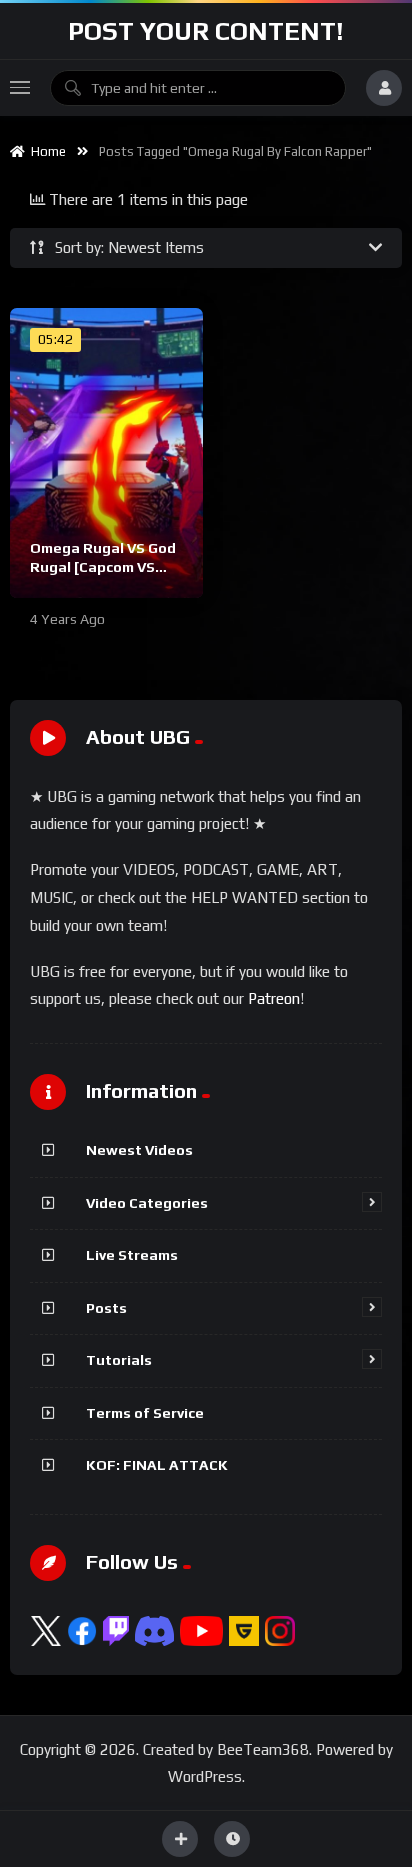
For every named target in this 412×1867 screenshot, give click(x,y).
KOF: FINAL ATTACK (157, 1465)
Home (45, 151)
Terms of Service (145, 1413)
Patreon (274, 998)
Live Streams (132, 1255)
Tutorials (119, 1360)
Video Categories (147, 1203)
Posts (106, 1308)
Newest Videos (139, 1150)
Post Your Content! (206, 31)
